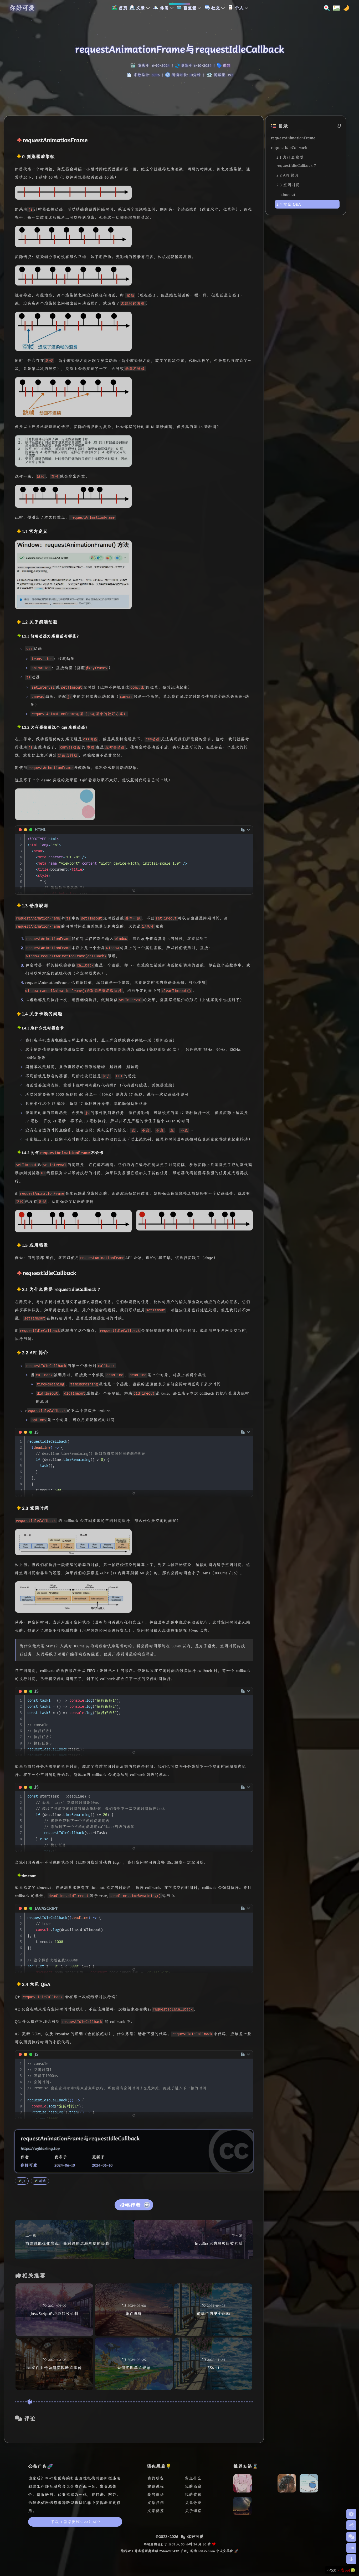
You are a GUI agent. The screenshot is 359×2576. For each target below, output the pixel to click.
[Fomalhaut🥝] (309, 2485)
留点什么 (193, 2478)
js (24, 2181)
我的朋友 (156, 2478)
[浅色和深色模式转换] (345, 8)
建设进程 (156, 2486)
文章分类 (193, 2503)
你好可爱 (22, 8)
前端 (227, 65)
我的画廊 (193, 2486)
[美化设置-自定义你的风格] (335, 8)
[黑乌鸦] (265, 2514)
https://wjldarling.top (40, 2148)
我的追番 (156, 2494)
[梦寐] (243, 2507)
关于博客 (193, 2511)
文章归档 (156, 2503)
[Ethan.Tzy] (287, 2485)
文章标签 (156, 2511)
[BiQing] (265, 2491)
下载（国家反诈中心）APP (75, 2522)
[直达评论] (351, 2537)
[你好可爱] (243, 2485)
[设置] (351, 2514)
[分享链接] (351, 2525)
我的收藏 (193, 2494)
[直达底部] (351, 2559)
